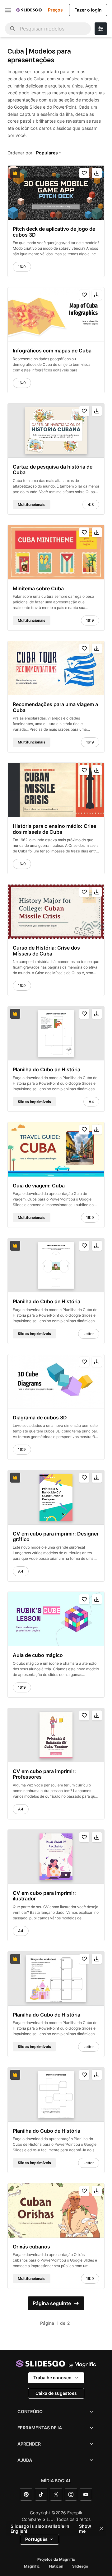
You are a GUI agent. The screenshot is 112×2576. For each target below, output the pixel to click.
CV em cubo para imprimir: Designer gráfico (56, 1536)
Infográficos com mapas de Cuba (52, 351)
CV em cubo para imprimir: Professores (44, 1774)
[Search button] (12, 29)
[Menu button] (8, 10)
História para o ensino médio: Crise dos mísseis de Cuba (54, 829)
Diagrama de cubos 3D (40, 1418)
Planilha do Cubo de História (47, 1069)
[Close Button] (101, 2529)
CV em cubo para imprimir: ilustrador (44, 1896)
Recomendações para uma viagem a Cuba (55, 707)
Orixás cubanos (31, 2247)
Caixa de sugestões (56, 2393)
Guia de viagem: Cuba (39, 1186)
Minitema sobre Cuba (38, 588)
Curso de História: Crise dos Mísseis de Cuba (46, 951)
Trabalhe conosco (52, 2378)
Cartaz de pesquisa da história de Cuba (53, 470)
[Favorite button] (84, 173)
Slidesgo (80, 2566)
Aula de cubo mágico (38, 1655)
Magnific (32, 2566)
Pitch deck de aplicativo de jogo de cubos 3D (54, 232)
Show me (85, 2529)
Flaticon (56, 2566)
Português (36, 2539)
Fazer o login (88, 10)
